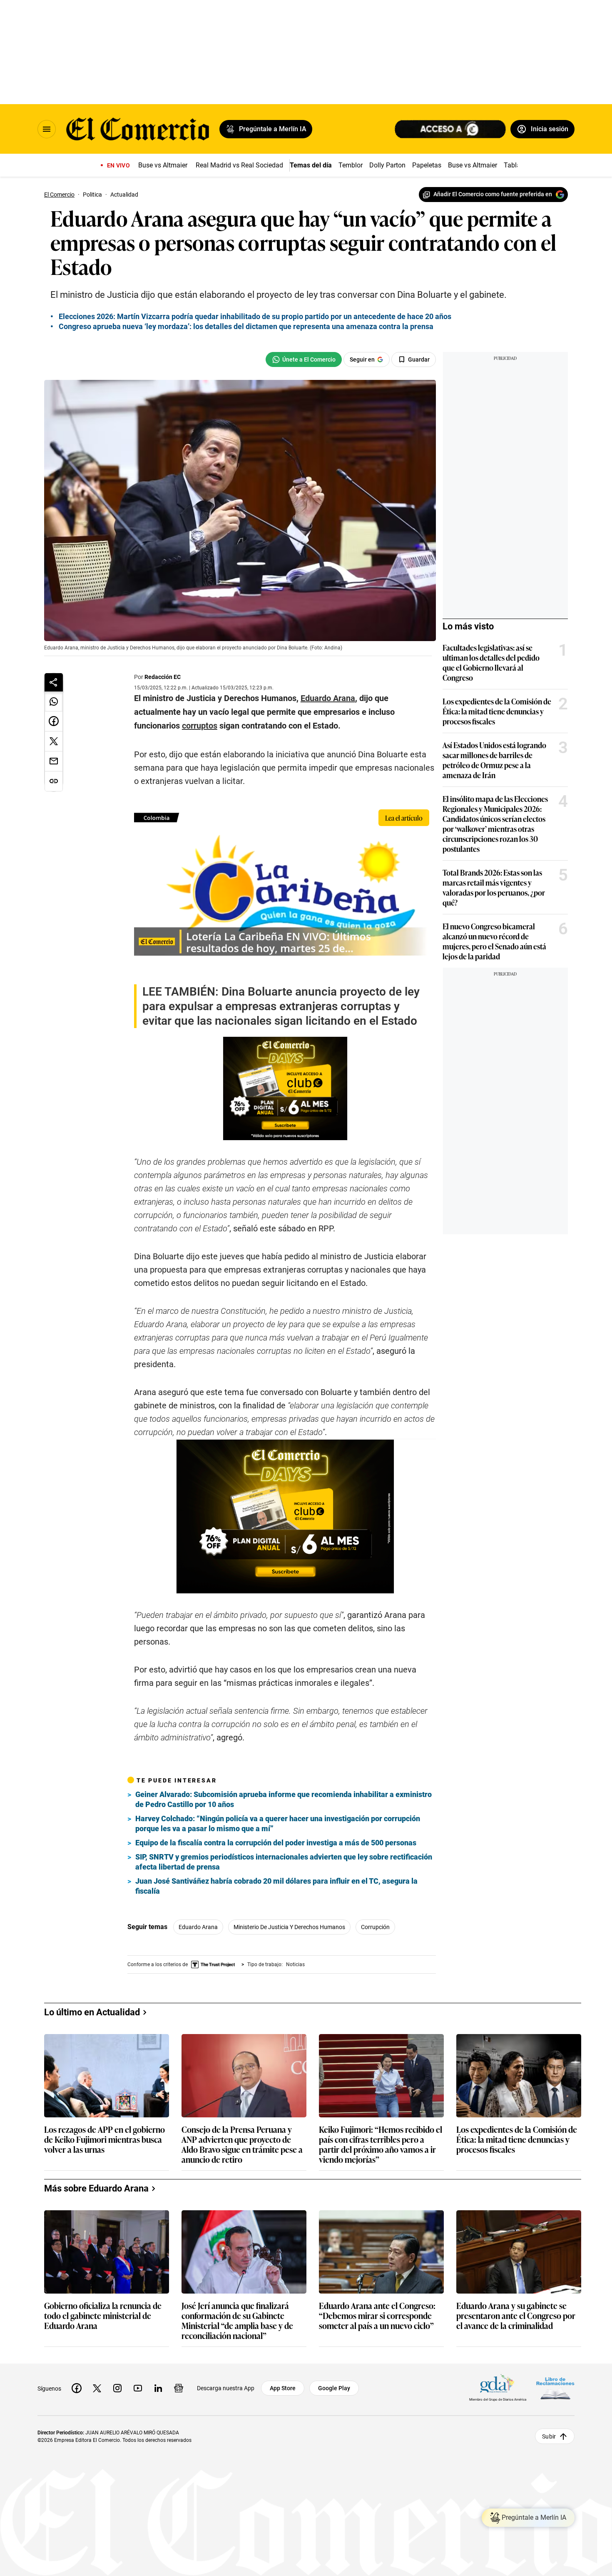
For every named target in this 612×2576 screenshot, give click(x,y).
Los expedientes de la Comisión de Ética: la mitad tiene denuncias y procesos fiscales (497, 711)
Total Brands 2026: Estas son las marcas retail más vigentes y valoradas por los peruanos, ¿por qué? (494, 887)
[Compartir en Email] (54, 761)
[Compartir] (54, 682)
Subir (549, 2436)
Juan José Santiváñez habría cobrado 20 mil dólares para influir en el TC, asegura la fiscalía (276, 1886)
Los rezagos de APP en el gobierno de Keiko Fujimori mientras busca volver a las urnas (104, 2140)
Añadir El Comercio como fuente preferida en (493, 194)
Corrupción (375, 1927)
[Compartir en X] (54, 741)
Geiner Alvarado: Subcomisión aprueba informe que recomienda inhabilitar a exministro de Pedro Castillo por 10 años (284, 1799)
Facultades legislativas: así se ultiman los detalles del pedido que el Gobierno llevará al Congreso (491, 662)
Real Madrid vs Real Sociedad (239, 165)
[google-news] (179, 2388)
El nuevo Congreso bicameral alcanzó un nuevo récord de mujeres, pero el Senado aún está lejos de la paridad (494, 941)
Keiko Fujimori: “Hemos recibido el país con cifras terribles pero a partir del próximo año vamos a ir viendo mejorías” (381, 2144)
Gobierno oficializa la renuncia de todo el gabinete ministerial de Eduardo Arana (103, 2316)
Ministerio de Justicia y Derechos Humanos (289, 1927)
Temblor (351, 165)
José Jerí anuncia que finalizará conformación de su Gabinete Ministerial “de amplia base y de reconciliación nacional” (237, 2320)
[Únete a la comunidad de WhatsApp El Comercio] (304, 359)
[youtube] (138, 2388)
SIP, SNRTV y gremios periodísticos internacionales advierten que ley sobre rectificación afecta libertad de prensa (284, 1862)
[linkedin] (158, 2388)
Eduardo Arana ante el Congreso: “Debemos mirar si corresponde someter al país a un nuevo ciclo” (377, 2316)
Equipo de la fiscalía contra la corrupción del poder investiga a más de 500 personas (276, 1843)
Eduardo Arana (198, 1927)
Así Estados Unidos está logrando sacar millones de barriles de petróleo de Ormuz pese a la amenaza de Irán (494, 760)
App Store (283, 2388)
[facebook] (77, 2388)
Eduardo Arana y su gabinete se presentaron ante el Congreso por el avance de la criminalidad (516, 2316)
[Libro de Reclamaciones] (555, 2388)
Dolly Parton (387, 165)
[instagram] (117, 2388)
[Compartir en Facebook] (54, 721)
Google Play (334, 2388)
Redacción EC (163, 677)
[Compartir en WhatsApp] (54, 701)
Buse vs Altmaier (163, 165)
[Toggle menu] (47, 129)
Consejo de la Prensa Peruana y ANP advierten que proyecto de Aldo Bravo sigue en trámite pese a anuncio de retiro (242, 2144)
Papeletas (427, 165)
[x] (97, 2388)
